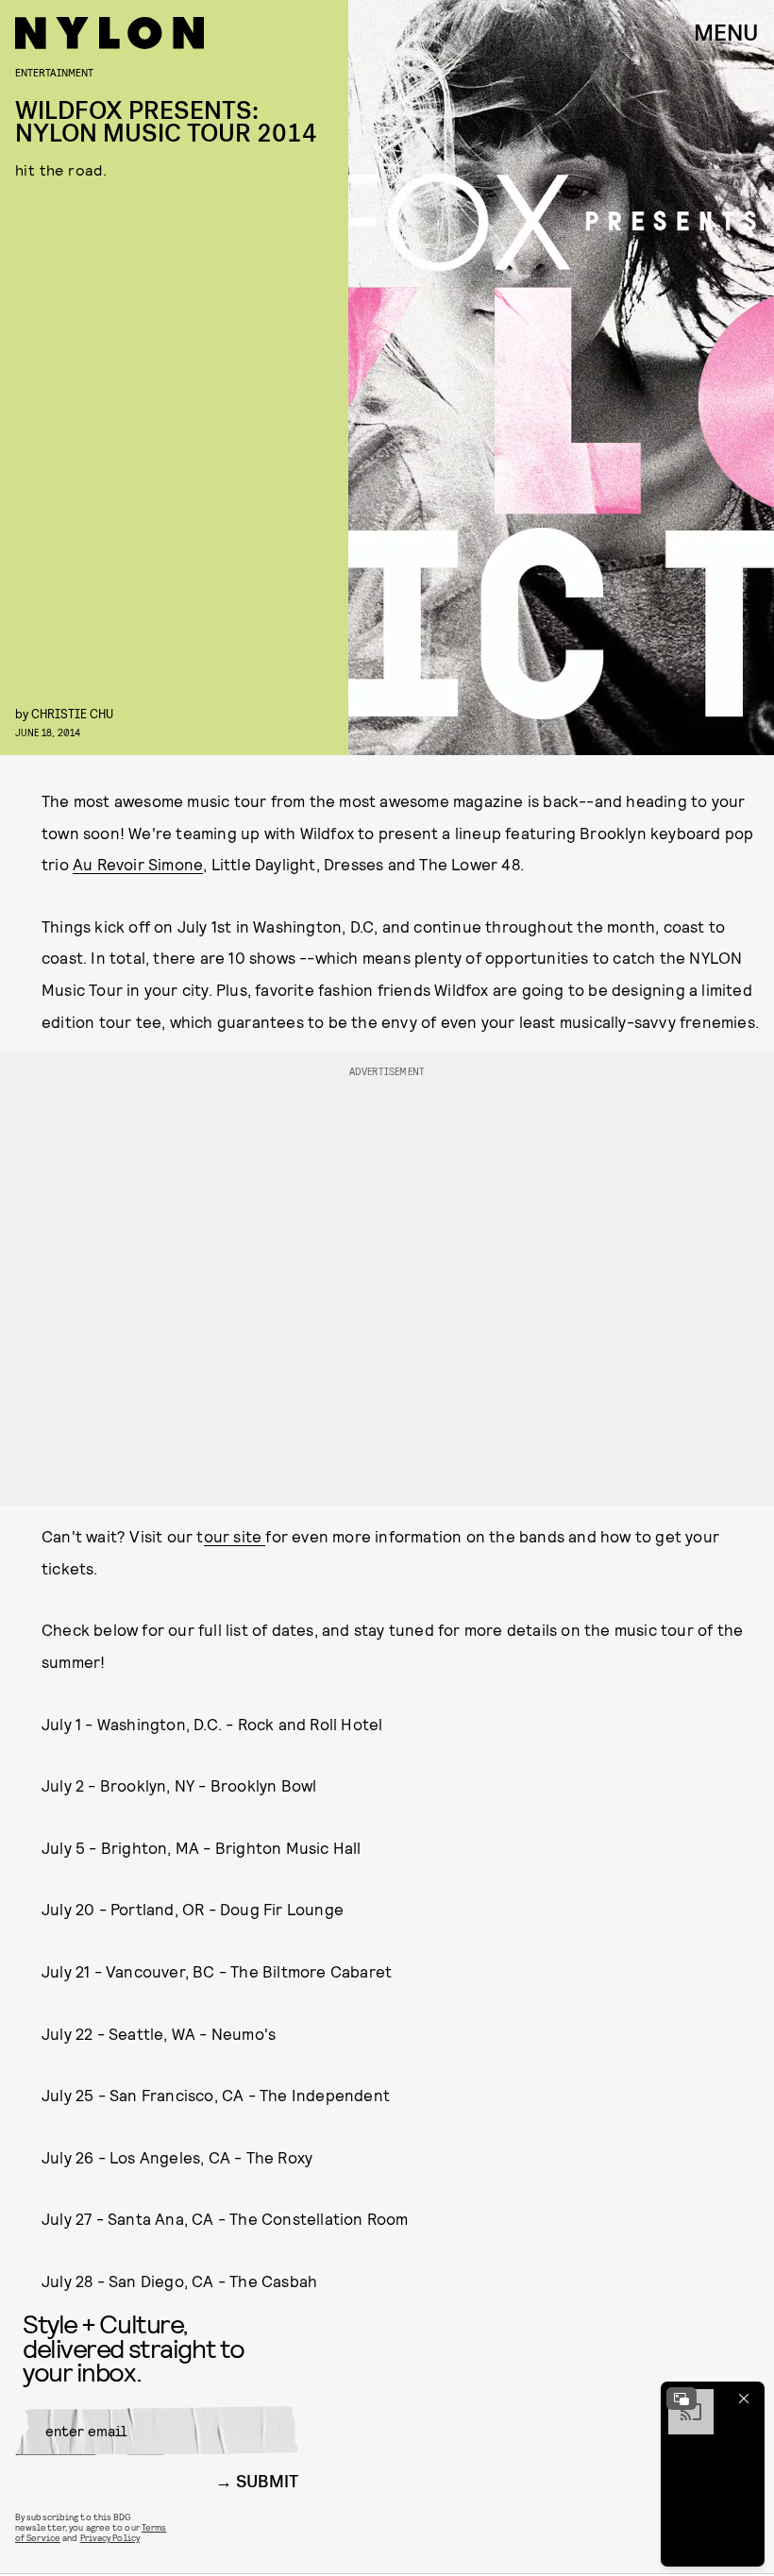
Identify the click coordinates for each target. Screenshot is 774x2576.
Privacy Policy (110, 2537)
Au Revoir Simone (138, 864)
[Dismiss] (744, 2399)
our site (235, 1536)
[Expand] (681, 2399)
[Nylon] (109, 33)
